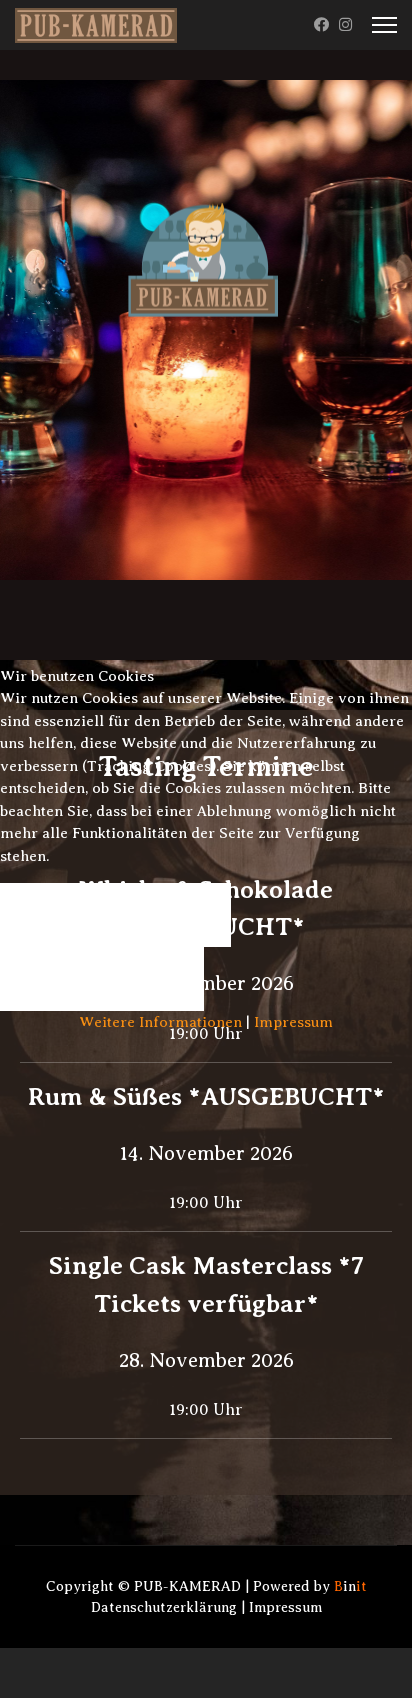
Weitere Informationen (160, 1022)
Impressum (293, 1022)
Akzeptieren (115, 915)
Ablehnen (102, 979)
